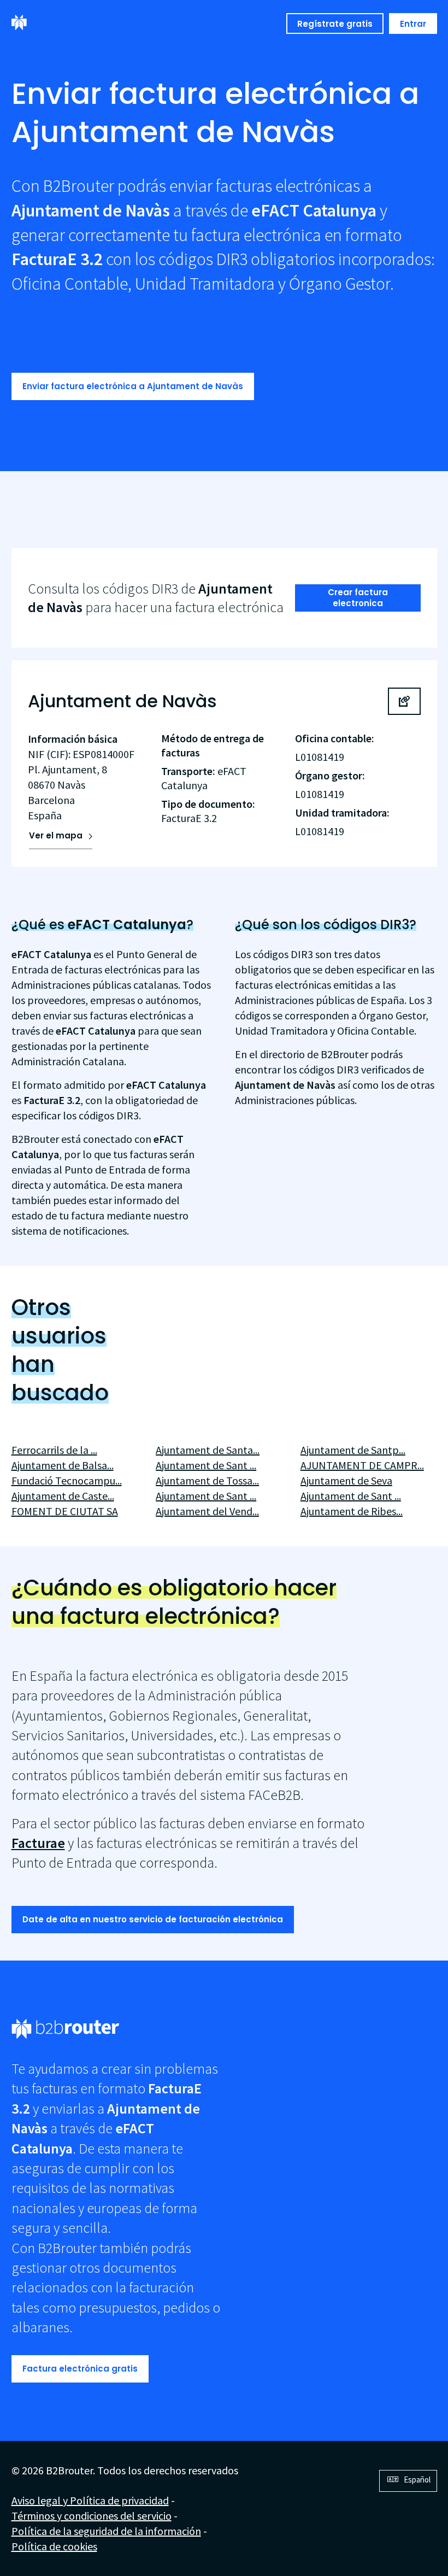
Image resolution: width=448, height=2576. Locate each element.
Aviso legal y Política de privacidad (90, 2500)
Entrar (413, 24)
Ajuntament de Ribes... (352, 1511)
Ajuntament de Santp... (353, 1450)
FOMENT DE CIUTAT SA (65, 1511)
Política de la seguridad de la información (106, 2531)
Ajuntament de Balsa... (63, 1465)
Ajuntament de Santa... (208, 1450)
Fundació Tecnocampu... (67, 1480)
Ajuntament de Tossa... (207, 1480)
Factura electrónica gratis (80, 2369)
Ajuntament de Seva (346, 1480)
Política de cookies (54, 2546)
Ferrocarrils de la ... (54, 1450)
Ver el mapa (56, 835)
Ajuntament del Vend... (207, 1511)
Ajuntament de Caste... (63, 1496)
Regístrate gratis (335, 24)
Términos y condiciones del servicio (92, 2516)
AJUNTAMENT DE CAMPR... (362, 1465)
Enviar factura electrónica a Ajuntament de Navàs (133, 386)
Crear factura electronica (358, 598)
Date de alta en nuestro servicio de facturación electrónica (153, 1919)
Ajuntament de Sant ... (206, 1465)
